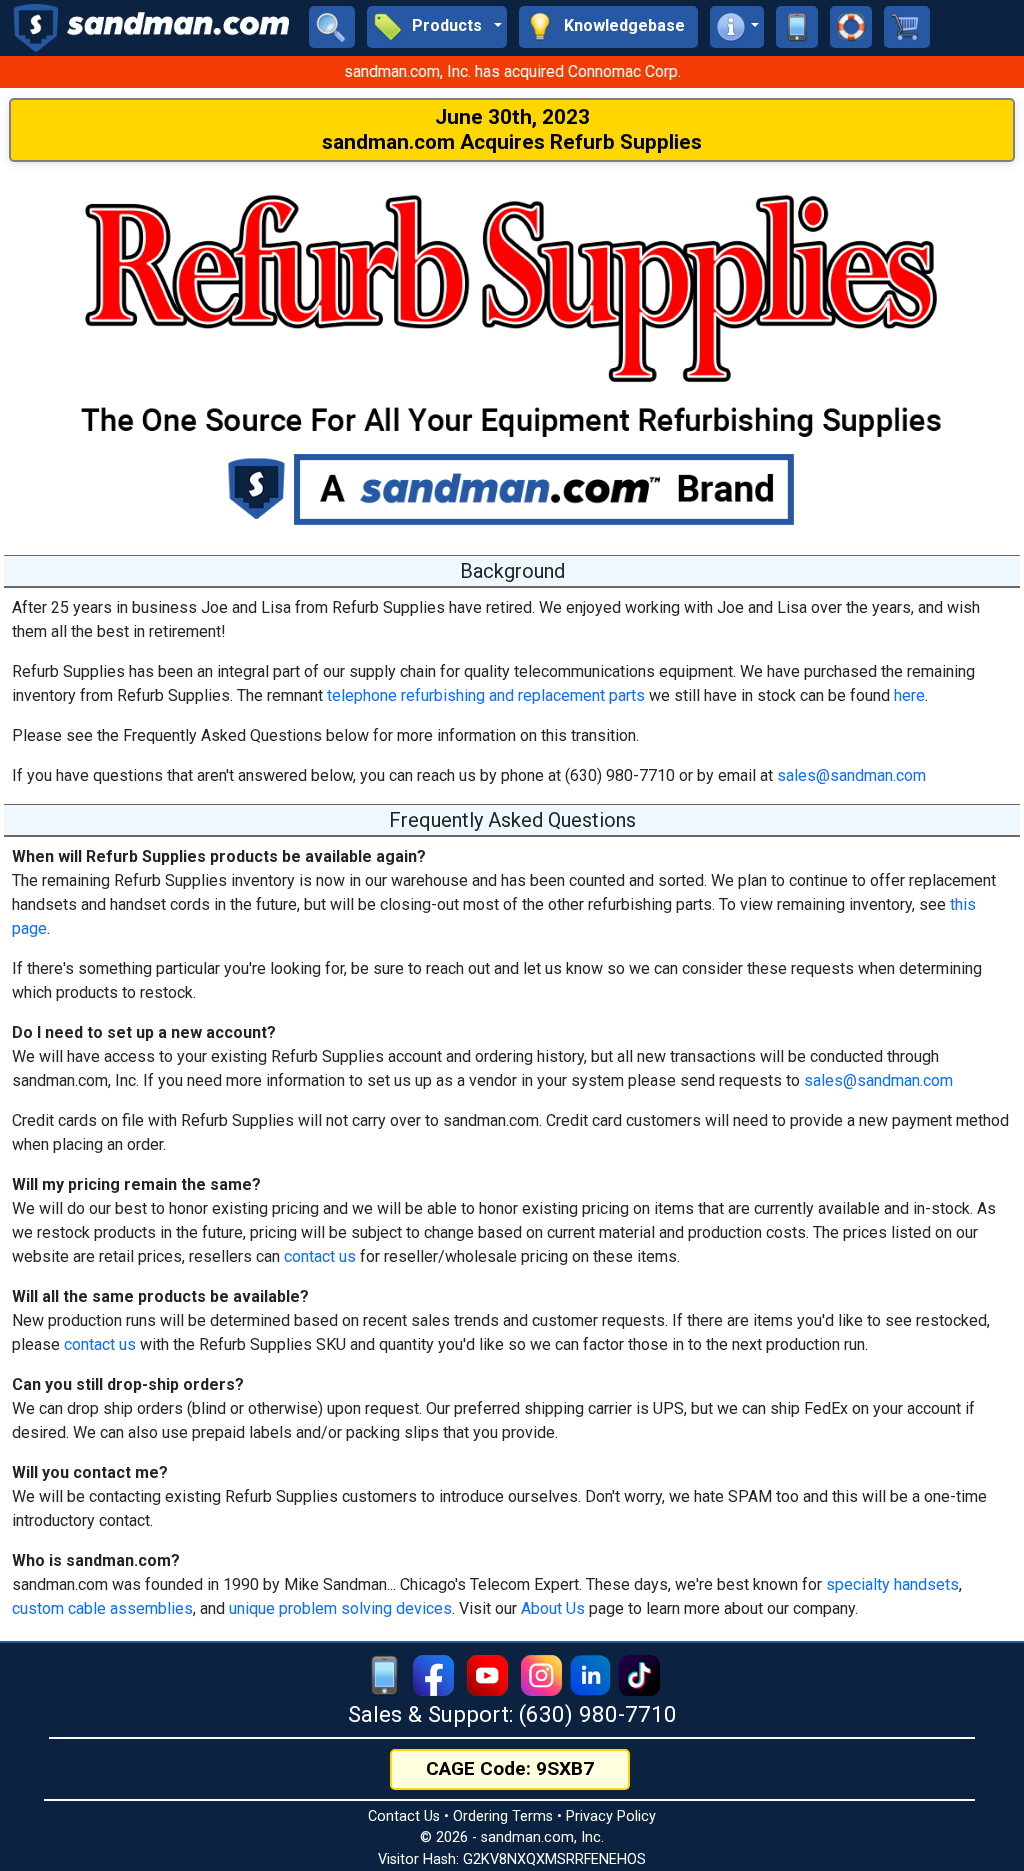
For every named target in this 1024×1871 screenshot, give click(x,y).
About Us (553, 1608)
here (909, 695)
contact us (320, 1256)
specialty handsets (892, 1584)
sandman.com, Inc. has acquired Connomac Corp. (512, 71)
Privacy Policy (611, 1816)
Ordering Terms (503, 1816)
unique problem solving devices (340, 1608)
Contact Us (404, 1816)
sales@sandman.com (851, 775)
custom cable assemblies (102, 1608)
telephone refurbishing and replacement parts (486, 695)
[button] (437, 27)
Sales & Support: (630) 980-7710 (512, 1714)
